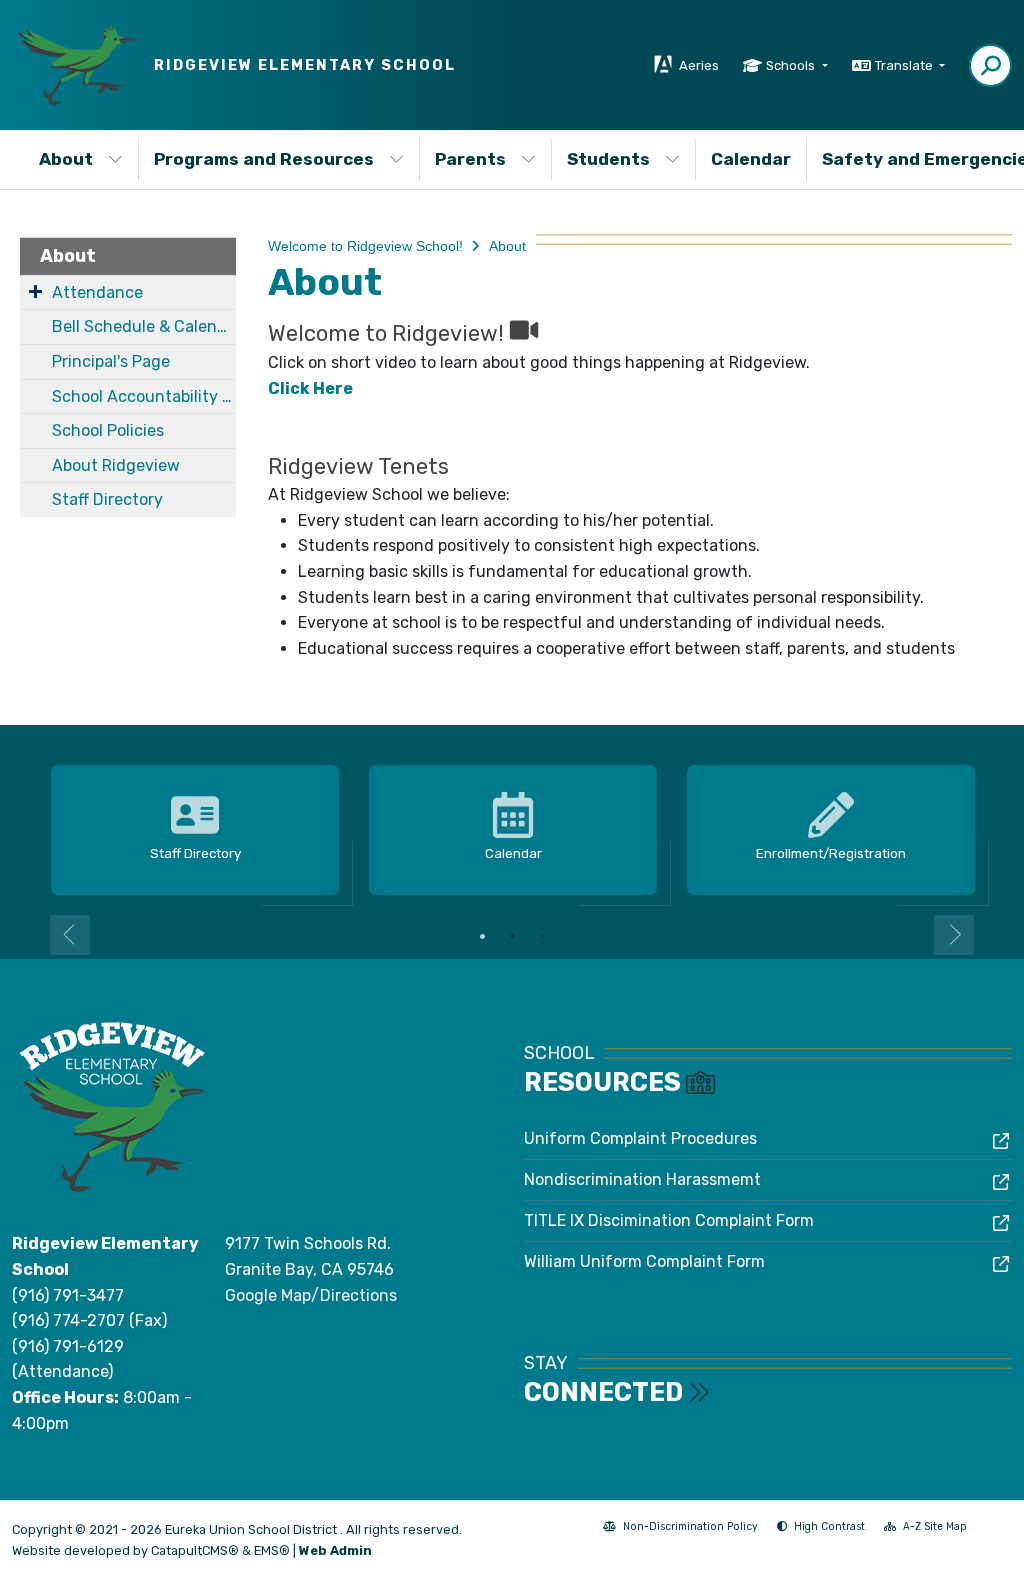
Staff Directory (107, 499)
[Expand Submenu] (35, 291)
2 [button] (512, 936)
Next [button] (954, 935)
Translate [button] (905, 65)
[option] (195, 831)
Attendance (97, 292)
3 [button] (542, 936)
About (66, 159)
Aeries (699, 65)
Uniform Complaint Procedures (640, 1138)
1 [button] (482, 936)
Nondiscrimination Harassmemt (642, 1179)
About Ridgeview (116, 465)
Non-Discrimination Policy (680, 1528)
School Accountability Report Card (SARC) (144, 396)
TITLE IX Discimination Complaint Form (669, 1220)
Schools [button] (792, 65)
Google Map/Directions (311, 1295)
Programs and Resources (264, 159)
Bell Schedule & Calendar (144, 326)
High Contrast (829, 1526)
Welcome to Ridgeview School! (365, 246)
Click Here (310, 388)
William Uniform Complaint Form (644, 1261)
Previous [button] (70, 935)
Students (608, 159)
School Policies (108, 430)
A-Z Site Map (925, 1528)
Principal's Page (111, 361)
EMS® (272, 1550)
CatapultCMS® (195, 1550)
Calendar (751, 159)
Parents (470, 159)
